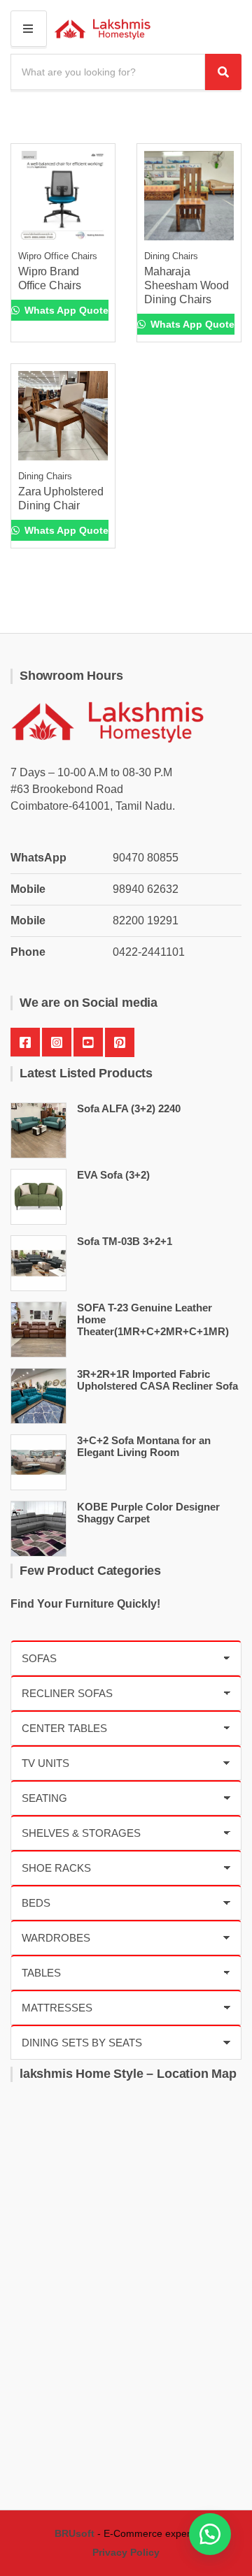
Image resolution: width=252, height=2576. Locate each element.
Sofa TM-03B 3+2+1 (125, 1241)
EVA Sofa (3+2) (113, 1175)
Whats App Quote (65, 310)
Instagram (57, 1042)
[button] (210, 2534)
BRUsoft (75, 2533)
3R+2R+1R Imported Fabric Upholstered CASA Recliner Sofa (157, 1380)
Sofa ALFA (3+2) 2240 (129, 1108)
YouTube (88, 1042)
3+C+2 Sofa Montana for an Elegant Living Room (144, 1446)
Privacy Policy (126, 2552)
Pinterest (120, 1042)
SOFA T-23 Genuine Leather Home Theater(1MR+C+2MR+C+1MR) (153, 1319)
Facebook (25, 1042)
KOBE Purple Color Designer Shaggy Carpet (148, 1513)
